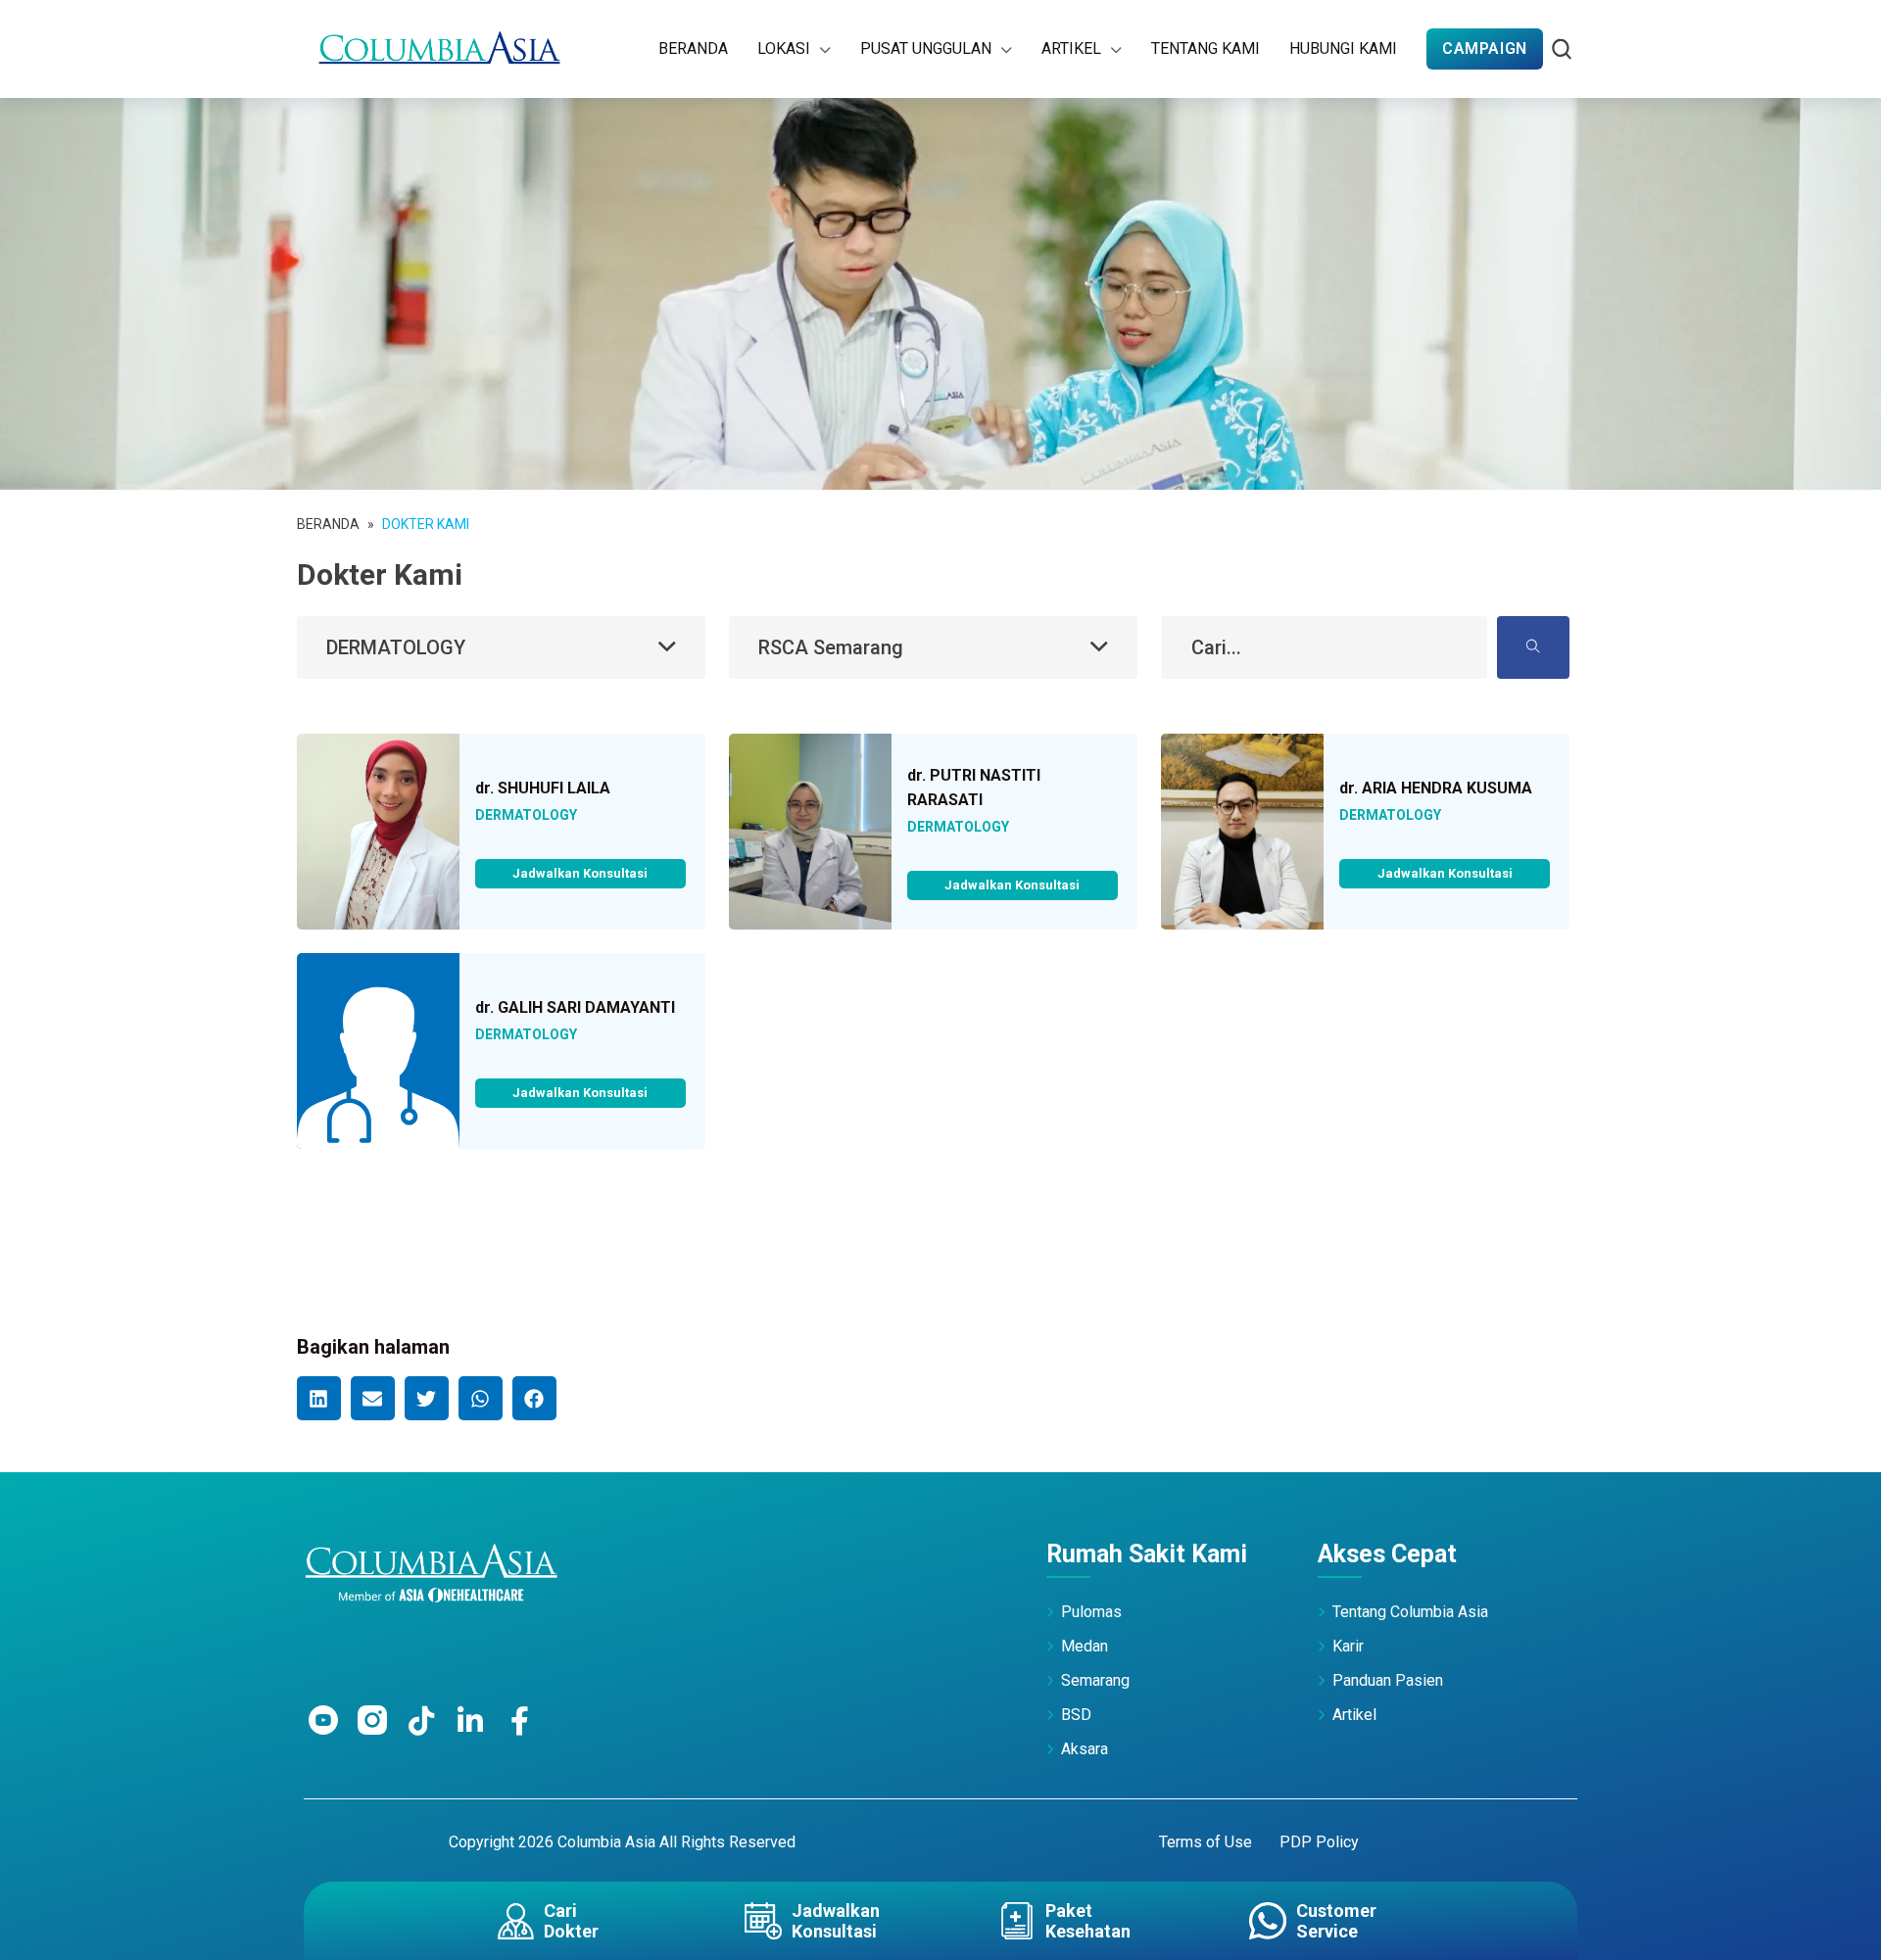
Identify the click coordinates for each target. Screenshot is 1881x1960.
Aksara (1085, 1749)
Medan (1085, 1646)
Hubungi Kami (1343, 48)
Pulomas (1091, 1612)
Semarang (1095, 1680)
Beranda (693, 48)
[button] (319, 1398)
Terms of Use (1206, 1842)
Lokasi (784, 48)
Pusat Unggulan (926, 48)
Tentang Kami (1206, 48)
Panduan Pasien (1388, 1680)
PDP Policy (1319, 1842)
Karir (1348, 1646)
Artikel (1071, 48)
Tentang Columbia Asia (1410, 1612)
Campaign (1485, 48)
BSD (1076, 1715)
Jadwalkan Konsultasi (580, 873)
